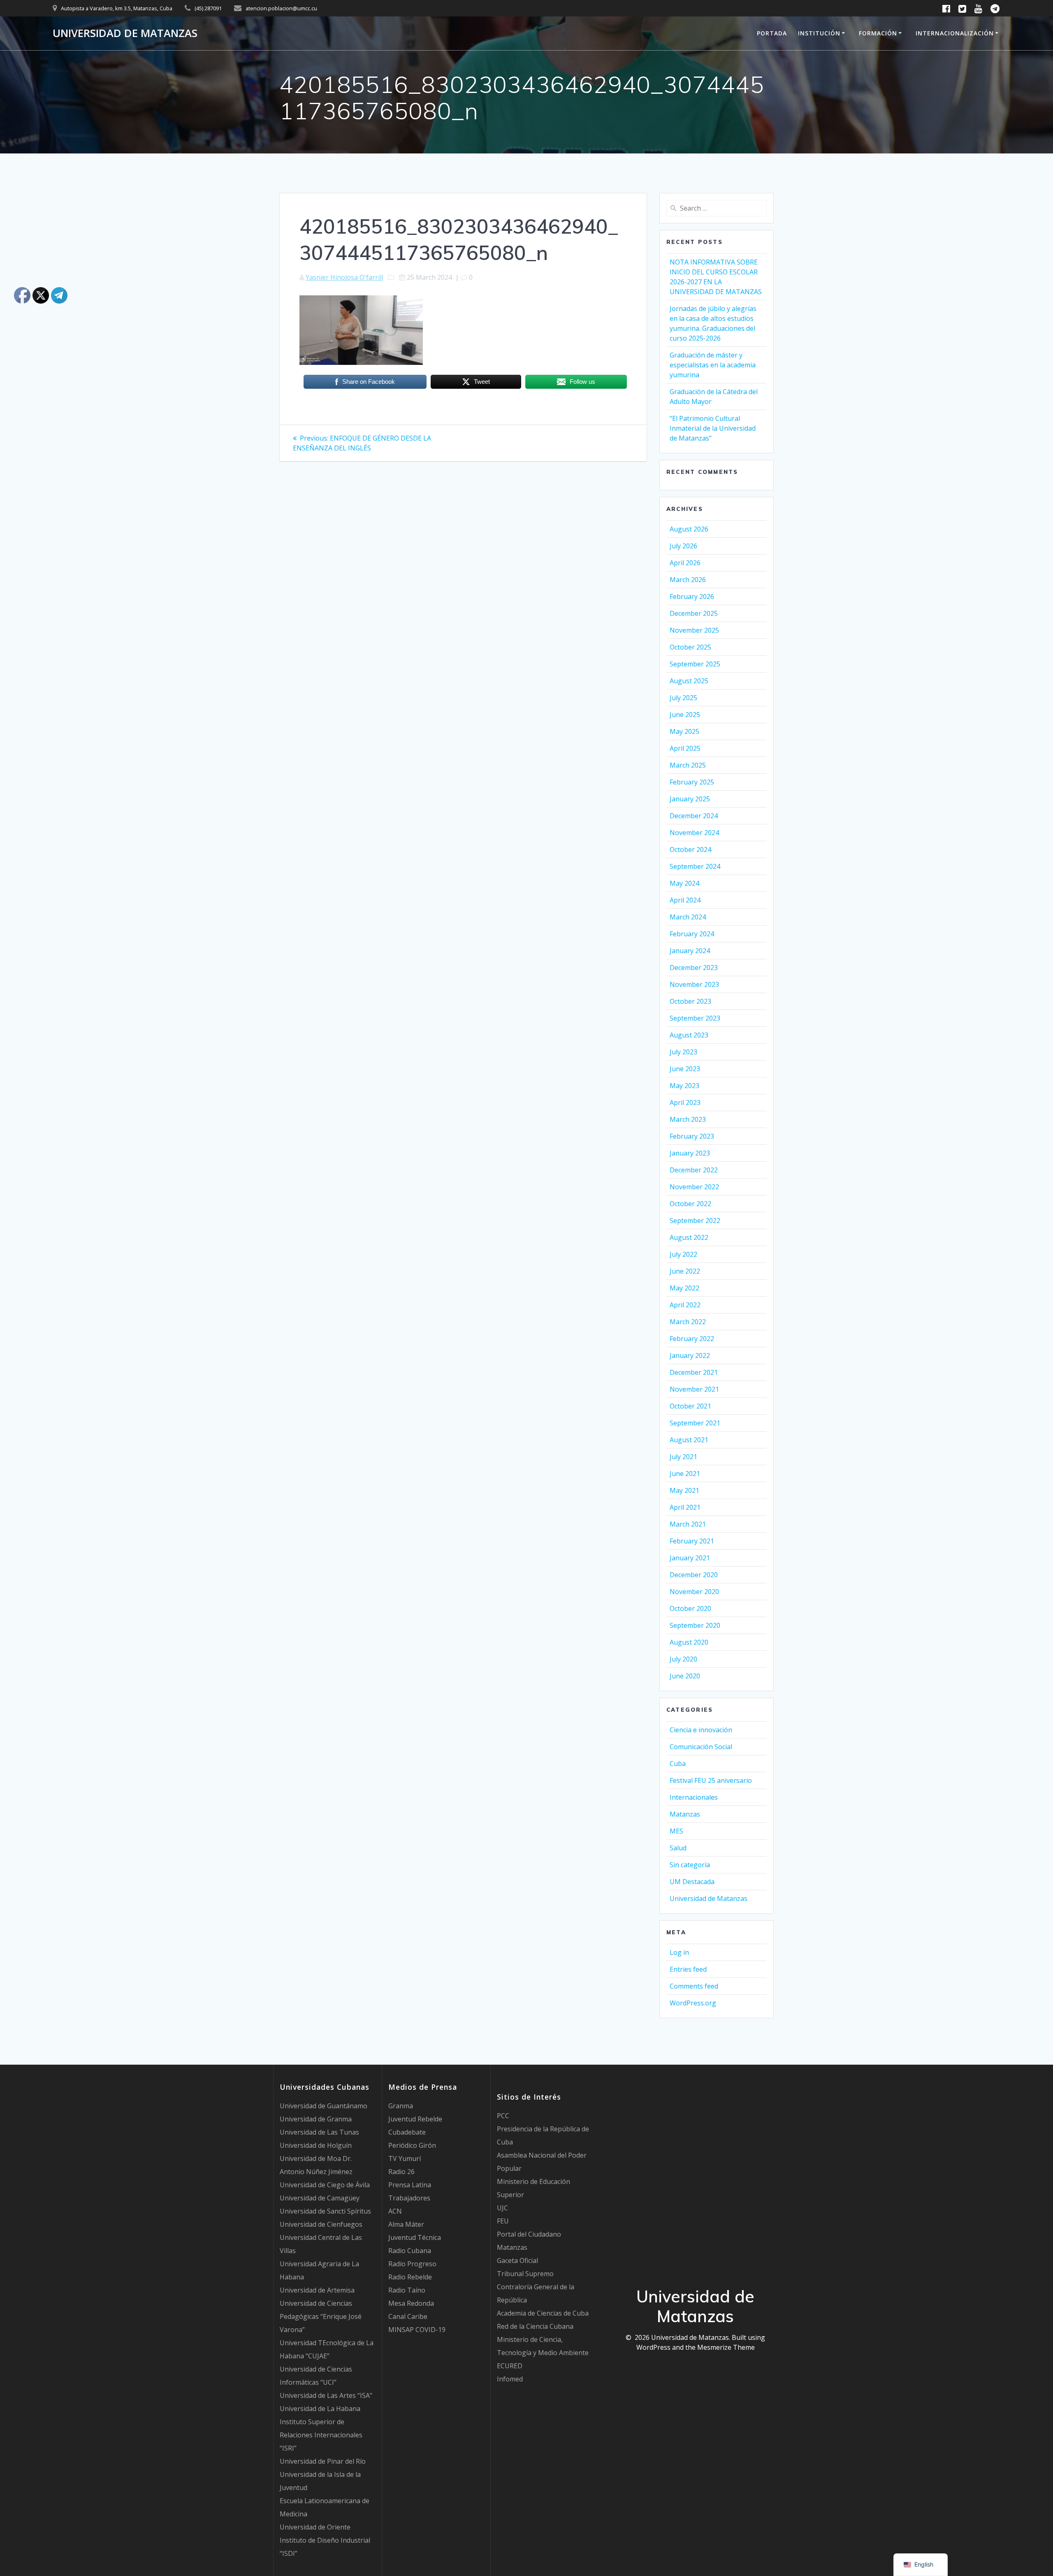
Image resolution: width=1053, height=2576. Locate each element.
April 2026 (685, 563)
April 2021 (685, 1507)
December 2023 (694, 968)
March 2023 (688, 1119)
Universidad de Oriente (315, 2527)
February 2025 (692, 782)
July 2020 (683, 1659)
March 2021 (688, 1524)
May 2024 (684, 883)
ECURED (510, 2366)
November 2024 (694, 833)
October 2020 (690, 1608)
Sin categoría (690, 1865)
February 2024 (692, 934)
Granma (401, 2106)
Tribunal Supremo (525, 2274)
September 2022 (695, 1221)
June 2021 (685, 1474)
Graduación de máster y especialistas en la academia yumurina (713, 365)
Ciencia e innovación (701, 1730)
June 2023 (685, 1069)
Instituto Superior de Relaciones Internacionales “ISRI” (321, 2435)
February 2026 (692, 596)
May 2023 (684, 1086)
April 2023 (685, 1102)
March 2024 (688, 917)
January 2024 (690, 951)
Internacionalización (955, 33)
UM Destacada (692, 1882)
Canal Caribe (408, 2316)
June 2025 (685, 715)
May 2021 (684, 1490)
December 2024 (694, 816)
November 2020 (694, 1592)
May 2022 (684, 1288)
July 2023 (683, 1052)
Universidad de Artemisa (317, 2290)
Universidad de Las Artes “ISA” (326, 2395)
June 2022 (685, 1271)
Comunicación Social (701, 1747)
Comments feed (694, 1986)
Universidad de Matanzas (125, 33)
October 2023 (690, 1001)
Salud (678, 1848)
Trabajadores (409, 2198)
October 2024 (690, 849)
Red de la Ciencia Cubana (535, 2326)
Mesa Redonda (411, 2303)
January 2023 (690, 1153)
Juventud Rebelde (415, 2119)
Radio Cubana (410, 2251)
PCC (503, 2116)
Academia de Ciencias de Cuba (543, 2313)
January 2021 (690, 1558)
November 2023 (694, 984)
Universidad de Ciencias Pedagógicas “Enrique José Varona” (321, 2316)
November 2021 (694, 1389)
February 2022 (692, 1339)
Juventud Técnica (415, 2237)
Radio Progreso (412, 2264)
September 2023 (695, 1018)
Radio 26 (401, 2172)
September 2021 (695, 1423)
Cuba (678, 1764)
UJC (502, 2208)
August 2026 (689, 529)
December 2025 (694, 613)
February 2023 (692, 1136)
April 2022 (685, 1305)
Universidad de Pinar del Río (323, 2461)
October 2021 (690, 1406)
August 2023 (689, 1035)
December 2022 (694, 1170)
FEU (503, 2221)
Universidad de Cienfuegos (321, 2224)
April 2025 (685, 748)
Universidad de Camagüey (320, 2198)
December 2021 (694, 1372)
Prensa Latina (410, 2185)
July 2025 (683, 698)
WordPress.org (693, 2003)
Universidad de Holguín (316, 2145)
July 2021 (683, 1457)
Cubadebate (407, 2132)
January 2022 (690, 1355)
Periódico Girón (412, 2145)
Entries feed (688, 1969)
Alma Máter (406, 2224)
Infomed (510, 2379)
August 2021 (689, 1440)
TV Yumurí (405, 2158)
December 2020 (694, 1575)
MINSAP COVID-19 (417, 2330)
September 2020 (695, 1625)
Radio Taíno (407, 2290)
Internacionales (694, 1797)
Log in (679, 1952)
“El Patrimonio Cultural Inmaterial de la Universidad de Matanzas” (713, 428)
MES (676, 1831)
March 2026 (688, 580)
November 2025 (694, 630)
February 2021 (692, 1541)
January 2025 (690, 799)
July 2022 (683, 1254)
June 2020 (685, 1676)
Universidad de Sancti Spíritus (325, 2211)
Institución (819, 33)
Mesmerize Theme (726, 2347)
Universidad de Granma (316, 2119)
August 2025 (689, 681)
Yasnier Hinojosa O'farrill (344, 277)
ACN (395, 2211)
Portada (772, 33)
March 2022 (688, 1322)
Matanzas (685, 1814)
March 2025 (688, 765)
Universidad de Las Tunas (319, 2132)
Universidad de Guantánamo (324, 2106)
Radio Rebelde (410, 2277)
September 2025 (695, 664)
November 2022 (694, 1187)
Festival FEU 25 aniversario (711, 1780)
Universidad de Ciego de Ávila (325, 2185)
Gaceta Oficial (517, 2260)
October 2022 (690, 1204)
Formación (878, 33)
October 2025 (690, 647)
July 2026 (683, 546)
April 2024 (685, 900)
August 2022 (689, 1237)
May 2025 (684, 731)
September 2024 (695, 866)
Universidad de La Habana (320, 2409)
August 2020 (689, 1642)
